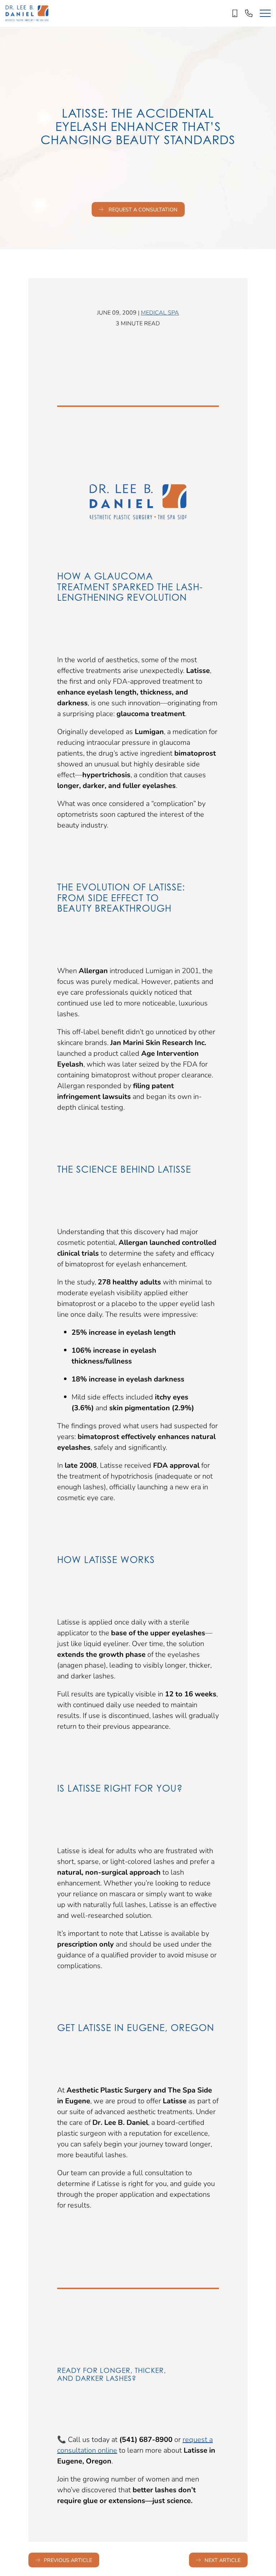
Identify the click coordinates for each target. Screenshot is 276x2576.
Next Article (222, 2560)
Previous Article (68, 2560)
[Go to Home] (27, 13)
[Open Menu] (265, 13)
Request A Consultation (142, 209)
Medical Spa (160, 312)
